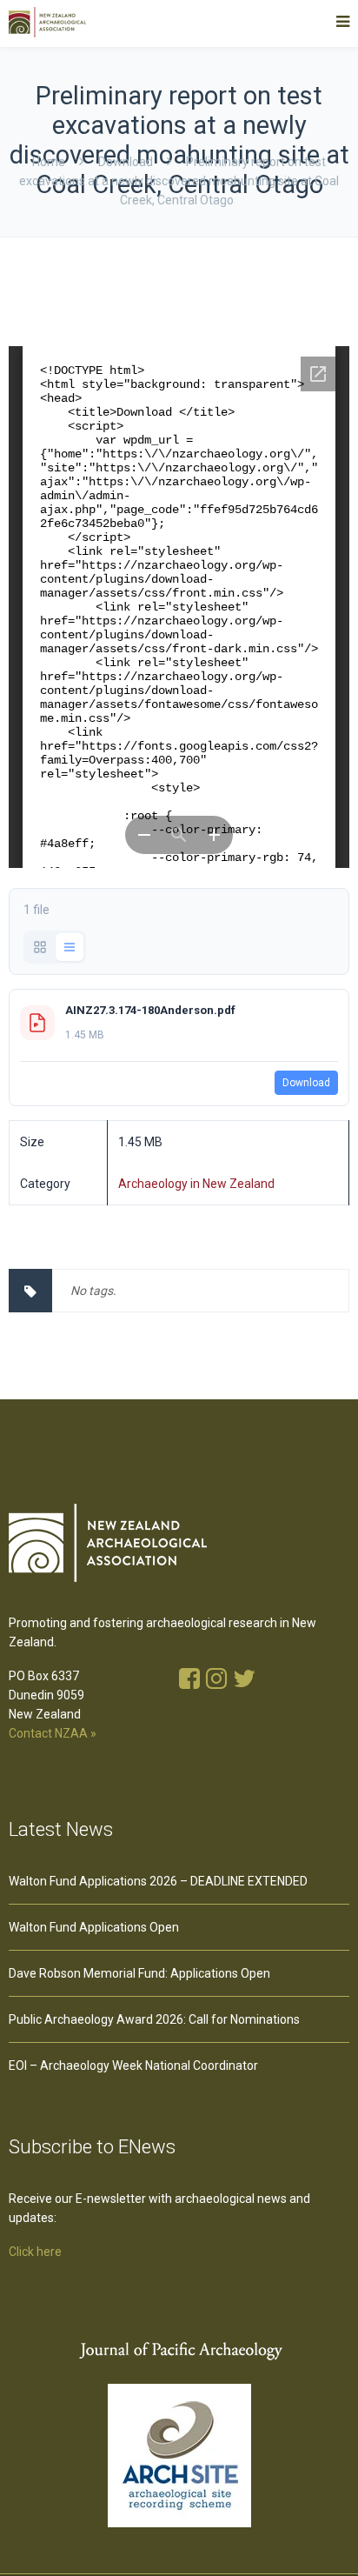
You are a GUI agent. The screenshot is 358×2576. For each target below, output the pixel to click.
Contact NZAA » (53, 1733)
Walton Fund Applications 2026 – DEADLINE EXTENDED (158, 1881)
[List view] (70, 947)
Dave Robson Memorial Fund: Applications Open (139, 1973)
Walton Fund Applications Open (94, 1927)
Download (306, 1083)
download (126, 162)
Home (49, 162)
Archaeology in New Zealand (196, 1184)
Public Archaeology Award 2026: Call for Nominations (154, 2019)
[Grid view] (40, 947)
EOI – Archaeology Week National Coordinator (133, 2065)
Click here (35, 2252)
